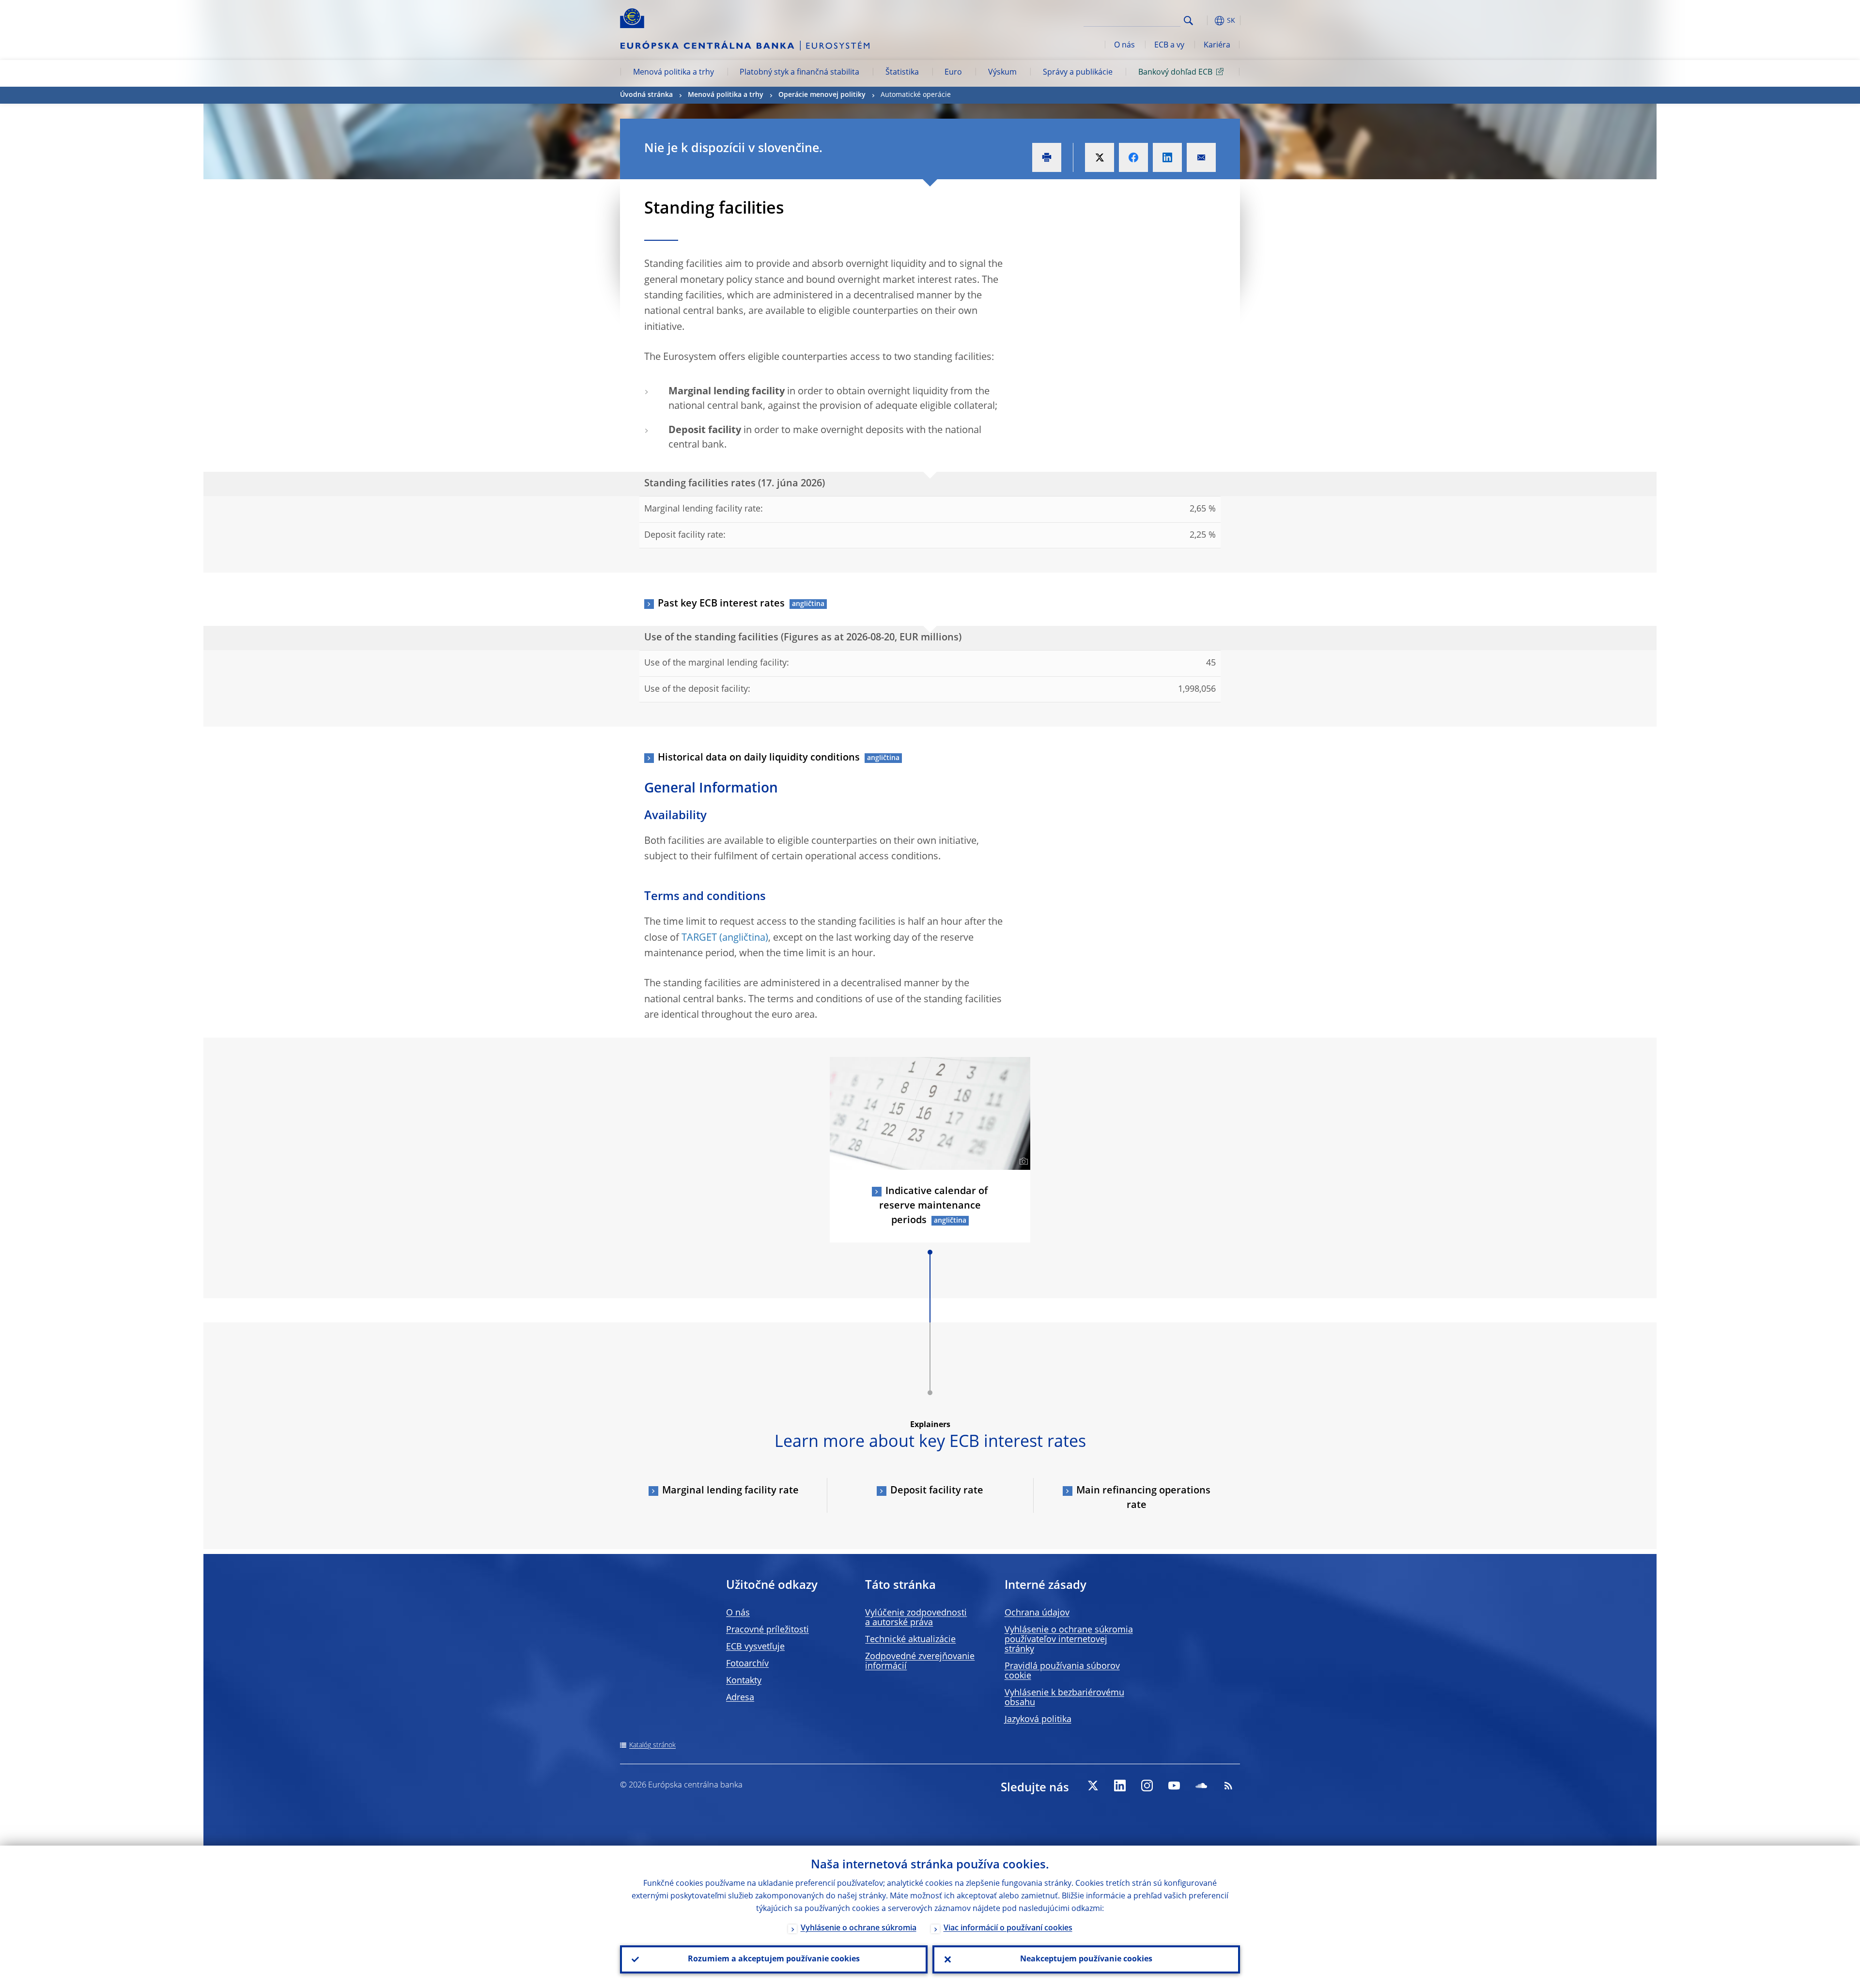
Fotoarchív (747, 1664)
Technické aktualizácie (910, 1640)
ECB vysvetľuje (755, 1647)
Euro (953, 73)
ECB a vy (1169, 46)
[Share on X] (1100, 157)
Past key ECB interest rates (721, 604)
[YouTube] (1174, 1786)
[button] (1206, 21)
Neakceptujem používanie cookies (1086, 1959)
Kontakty (744, 1681)
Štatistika (902, 73)
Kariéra (1217, 46)
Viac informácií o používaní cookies (1008, 1928)
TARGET (699, 938)
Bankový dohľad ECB (1175, 73)
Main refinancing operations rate (1143, 1498)
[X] (1093, 1786)
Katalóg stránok (652, 1745)
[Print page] (1047, 157)
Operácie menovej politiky (822, 95)
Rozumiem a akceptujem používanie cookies (774, 1959)
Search (1188, 21)
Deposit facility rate (937, 1491)
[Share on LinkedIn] (1167, 157)
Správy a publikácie (1078, 73)
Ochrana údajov (1037, 1613)
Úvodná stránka (646, 95)
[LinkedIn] (1120, 1786)
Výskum (1002, 73)
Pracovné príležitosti (767, 1630)
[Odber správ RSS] (1228, 1786)
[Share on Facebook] (1133, 157)
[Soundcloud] (1201, 1786)
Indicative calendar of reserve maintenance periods (934, 1206)
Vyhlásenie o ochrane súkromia (859, 1928)
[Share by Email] (1201, 157)
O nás (1124, 46)
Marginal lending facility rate (730, 1491)
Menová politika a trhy (674, 73)
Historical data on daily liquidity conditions (759, 758)
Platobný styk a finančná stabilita (799, 73)
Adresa (740, 1698)
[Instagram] (1147, 1786)
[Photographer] (1022, 1162)
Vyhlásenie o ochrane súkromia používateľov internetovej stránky (1069, 1640)
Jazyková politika (1038, 1720)
